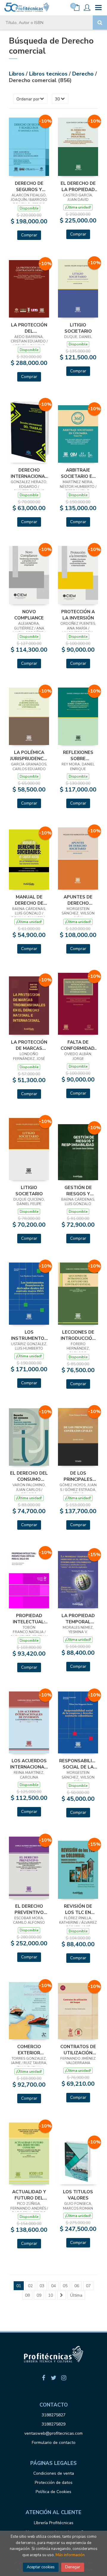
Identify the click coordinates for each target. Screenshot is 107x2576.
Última (76, 2295)
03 (42, 2286)
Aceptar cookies (41, 2567)
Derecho (84, 74)
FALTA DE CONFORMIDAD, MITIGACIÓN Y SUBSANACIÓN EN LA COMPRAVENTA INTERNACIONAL (78, 1045)
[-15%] (78, 1579)
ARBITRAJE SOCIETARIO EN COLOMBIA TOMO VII (78, 473)
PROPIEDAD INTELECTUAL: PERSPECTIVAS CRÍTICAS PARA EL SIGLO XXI (29, 1619)
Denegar (73, 2567)
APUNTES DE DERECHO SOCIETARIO (78, 900)
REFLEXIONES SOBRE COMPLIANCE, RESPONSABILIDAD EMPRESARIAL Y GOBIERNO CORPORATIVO (78, 755)
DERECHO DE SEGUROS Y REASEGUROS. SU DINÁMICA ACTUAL (29, 186)
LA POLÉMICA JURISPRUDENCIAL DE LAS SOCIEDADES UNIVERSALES (29, 755)
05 (65, 2286)
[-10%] (29, 146)
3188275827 (53, 2415)
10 (51, 2295)
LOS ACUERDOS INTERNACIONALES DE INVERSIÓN (29, 1764)
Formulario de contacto (54, 2443)
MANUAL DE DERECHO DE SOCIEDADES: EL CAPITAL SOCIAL (29, 900)
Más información (70, 2555)
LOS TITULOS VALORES (78, 2195)
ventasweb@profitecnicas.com (53, 2433)
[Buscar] (100, 23)
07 (88, 2286)
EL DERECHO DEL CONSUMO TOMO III (29, 1476)
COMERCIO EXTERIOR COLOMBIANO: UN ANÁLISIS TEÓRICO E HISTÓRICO (29, 2050)
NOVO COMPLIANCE (29, 615)
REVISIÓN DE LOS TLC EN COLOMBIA (78, 1909)
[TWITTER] (53, 2378)
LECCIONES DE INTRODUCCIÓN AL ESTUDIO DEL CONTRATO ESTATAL (78, 1335)
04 (53, 2286)
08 (27, 2295)
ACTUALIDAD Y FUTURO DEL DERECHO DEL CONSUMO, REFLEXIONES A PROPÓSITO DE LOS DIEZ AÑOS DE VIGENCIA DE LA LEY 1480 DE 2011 (29, 2195)
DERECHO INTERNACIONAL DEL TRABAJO (29, 473)
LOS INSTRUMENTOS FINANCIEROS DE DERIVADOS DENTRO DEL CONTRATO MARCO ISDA (29, 1335)
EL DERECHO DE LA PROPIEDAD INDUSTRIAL (78, 186)
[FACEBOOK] (43, 2378)
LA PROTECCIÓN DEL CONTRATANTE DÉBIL (29, 328)
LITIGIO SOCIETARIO (78, 328)
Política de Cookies (53, 2492)
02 (30, 2286)
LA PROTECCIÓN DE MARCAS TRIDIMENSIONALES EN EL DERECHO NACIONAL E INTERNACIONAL (29, 1045)
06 (77, 2286)
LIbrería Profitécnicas (54, 2523)
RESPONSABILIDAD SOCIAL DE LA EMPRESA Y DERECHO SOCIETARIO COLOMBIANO (78, 1764)
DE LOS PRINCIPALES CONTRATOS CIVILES (78, 1476)
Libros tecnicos (49, 74)
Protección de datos (54, 2483)
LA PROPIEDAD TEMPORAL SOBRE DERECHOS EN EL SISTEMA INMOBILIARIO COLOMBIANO (78, 1619)
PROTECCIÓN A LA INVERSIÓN (78, 615)
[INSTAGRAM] (64, 2378)
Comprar (29, 235)
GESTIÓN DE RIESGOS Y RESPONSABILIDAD (78, 1191)
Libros (17, 74)
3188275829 (53, 2424)
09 (39, 2295)
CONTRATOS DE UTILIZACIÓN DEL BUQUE (78, 2050)
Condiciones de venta (54, 2473)
